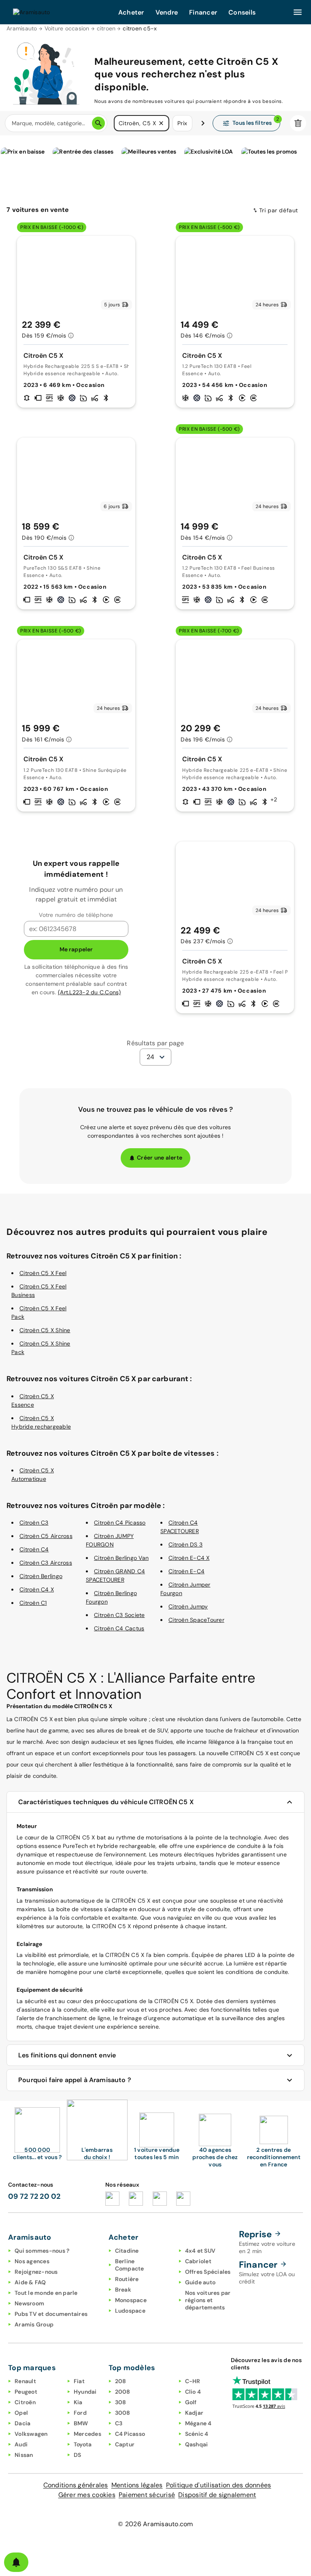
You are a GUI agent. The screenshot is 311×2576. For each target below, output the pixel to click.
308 (121, 2402)
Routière (127, 2279)
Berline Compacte (130, 2265)
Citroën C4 (34, 1549)
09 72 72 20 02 (34, 2196)
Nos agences (32, 2261)
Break (123, 2290)
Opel (21, 2413)
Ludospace (130, 2311)
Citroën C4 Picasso (120, 1523)
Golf (191, 2402)
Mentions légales (137, 2485)
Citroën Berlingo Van (121, 1558)
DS (78, 2455)
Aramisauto (22, 28)
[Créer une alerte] (16, 2562)
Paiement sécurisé (147, 2495)
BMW (81, 2423)
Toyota (83, 2444)
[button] (161, 123)
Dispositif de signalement (217, 2495)
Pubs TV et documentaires (51, 2314)
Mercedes (87, 2434)
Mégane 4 (198, 2423)
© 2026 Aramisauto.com (155, 2524)
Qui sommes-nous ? (42, 2251)
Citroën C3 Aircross (46, 1563)
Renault (25, 2381)
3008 (123, 2413)
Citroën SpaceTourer (196, 1620)
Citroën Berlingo (41, 1576)
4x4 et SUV (200, 2251)
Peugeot (26, 2392)
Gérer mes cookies (87, 2495)
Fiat (79, 2381)
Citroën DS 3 (185, 1544)
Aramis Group (34, 2324)
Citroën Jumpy (188, 1606)
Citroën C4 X (37, 1589)
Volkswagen (31, 2434)
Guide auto (200, 2282)
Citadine (127, 2251)
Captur (125, 2444)
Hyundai (85, 2392)
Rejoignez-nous (36, 2272)
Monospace (131, 2300)
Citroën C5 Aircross (46, 1536)
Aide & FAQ (30, 2282)
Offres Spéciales (208, 2272)
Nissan (24, 2455)
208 (121, 2381)
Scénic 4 (197, 2434)
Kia (78, 2402)
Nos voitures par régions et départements (208, 2300)
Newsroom (29, 2303)
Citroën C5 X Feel (43, 1273)
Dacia (22, 2423)
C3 (119, 2423)
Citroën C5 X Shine (45, 1330)
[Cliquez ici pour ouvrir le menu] (298, 12)
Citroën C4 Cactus (119, 1628)
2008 (123, 2392)
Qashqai (197, 2444)
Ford (80, 2413)
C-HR (193, 2381)
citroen (106, 28)
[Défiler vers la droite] (203, 123)
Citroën (25, 2402)
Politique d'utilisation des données (219, 2485)
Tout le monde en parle (46, 2293)
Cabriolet (198, 2261)
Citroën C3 (34, 1523)
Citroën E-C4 (186, 1571)
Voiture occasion (67, 28)
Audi (21, 2444)
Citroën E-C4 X (189, 1558)
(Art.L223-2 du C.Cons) (89, 992)
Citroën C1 (33, 1603)
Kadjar (194, 2413)
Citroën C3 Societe (119, 1615)
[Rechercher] (98, 123)
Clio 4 (193, 2392)
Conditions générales (76, 2485)
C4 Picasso (130, 2434)
